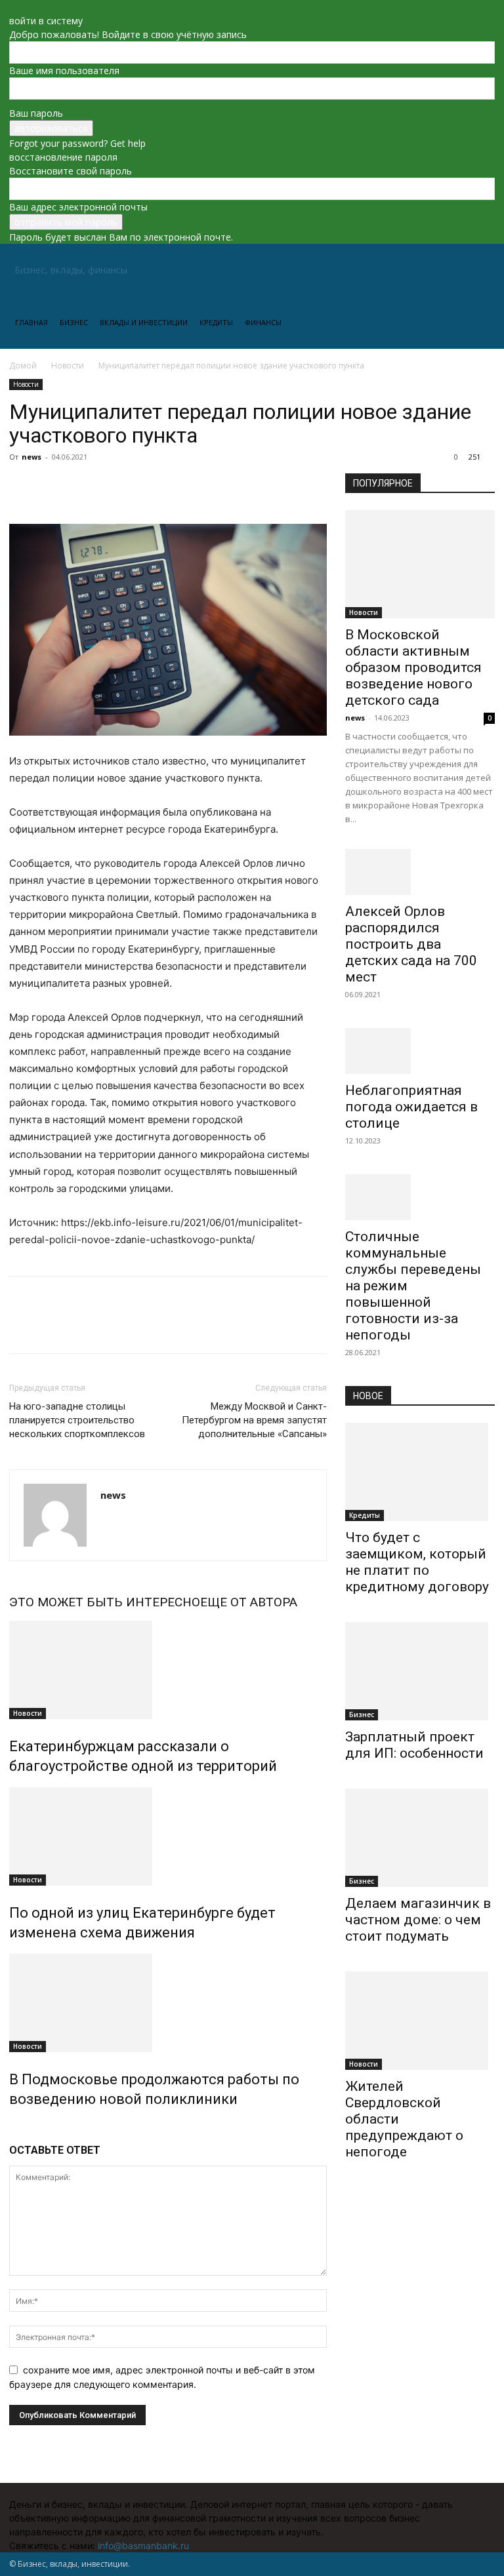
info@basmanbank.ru (143, 2546)
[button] (479, 270)
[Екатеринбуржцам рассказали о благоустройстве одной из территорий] (168, 1670)
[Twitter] (52, 486)
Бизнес (74, 322)
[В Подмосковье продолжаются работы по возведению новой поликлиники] (168, 2003)
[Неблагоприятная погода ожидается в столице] (420, 1051)
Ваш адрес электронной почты (78, 207)
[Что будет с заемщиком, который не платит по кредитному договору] (420, 1472)
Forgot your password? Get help (77, 143)
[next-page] (20, 2127)
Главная (31, 322)
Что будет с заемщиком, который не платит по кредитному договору (417, 1562)
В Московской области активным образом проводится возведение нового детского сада (413, 667)
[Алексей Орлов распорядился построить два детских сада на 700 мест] (420, 872)
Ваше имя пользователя (64, 70)
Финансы (263, 322)
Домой (23, 366)
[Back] (13, 7)
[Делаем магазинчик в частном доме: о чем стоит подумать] (420, 1838)
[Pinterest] (83, 486)
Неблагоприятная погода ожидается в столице (411, 1107)
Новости (68, 366)
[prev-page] (13, 2127)
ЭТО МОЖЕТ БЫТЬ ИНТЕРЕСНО (105, 1602)
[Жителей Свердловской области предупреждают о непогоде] (420, 2021)
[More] (144, 486)
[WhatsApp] (113, 486)
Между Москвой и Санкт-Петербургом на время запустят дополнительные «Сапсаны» (254, 1420)
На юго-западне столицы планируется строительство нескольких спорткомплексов (77, 1420)
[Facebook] (22, 486)
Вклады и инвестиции (144, 322)
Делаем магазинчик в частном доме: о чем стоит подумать (418, 1920)
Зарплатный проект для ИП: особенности (414, 1745)
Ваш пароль (36, 113)
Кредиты (216, 322)
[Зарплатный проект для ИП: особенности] (420, 1671)
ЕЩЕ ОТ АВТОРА (249, 1602)
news (31, 457)
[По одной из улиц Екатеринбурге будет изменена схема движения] (168, 1836)
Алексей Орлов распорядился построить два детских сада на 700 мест (411, 944)
